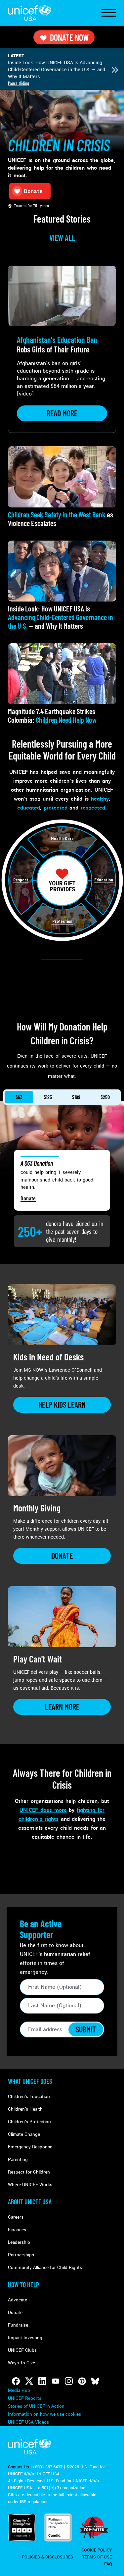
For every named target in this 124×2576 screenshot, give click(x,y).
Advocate (18, 2300)
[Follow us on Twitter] (29, 2381)
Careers (16, 2217)
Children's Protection (29, 2122)
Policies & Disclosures (47, 2557)
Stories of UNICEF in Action (36, 2406)
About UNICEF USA (30, 2202)
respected (93, 808)
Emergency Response (30, 2147)
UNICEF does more (43, 1810)
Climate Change (24, 2134)
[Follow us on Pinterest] (82, 2381)
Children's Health (25, 2109)
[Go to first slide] (115, 70)
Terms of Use (97, 2557)
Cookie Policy (97, 2550)
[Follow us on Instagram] (69, 2381)
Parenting (18, 2159)
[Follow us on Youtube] (56, 2381)
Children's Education (29, 2097)
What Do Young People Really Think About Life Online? (58, 66)
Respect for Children (29, 2172)
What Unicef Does (30, 2081)
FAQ (108, 2564)
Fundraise (18, 2325)
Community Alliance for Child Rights (45, 2267)
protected (56, 808)
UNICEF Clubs (22, 2350)
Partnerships (21, 2255)
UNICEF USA (29, 13)
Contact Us (19, 2467)
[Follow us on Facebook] (16, 2381)
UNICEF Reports (25, 2398)
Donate (28, 1198)
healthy (100, 799)
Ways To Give (21, 2363)
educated (29, 808)
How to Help (23, 2285)
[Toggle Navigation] (109, 13)
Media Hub (19, 2390)
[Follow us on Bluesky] (95, 2381)
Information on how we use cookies (44, 2414)
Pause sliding (19, 83)
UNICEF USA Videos (28, 2422)
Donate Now (69, 37)
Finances (17, 2230)
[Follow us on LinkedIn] (42, 2381)
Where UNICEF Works (30, 2185)
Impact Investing (25, 2338)
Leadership (19, 2242)
